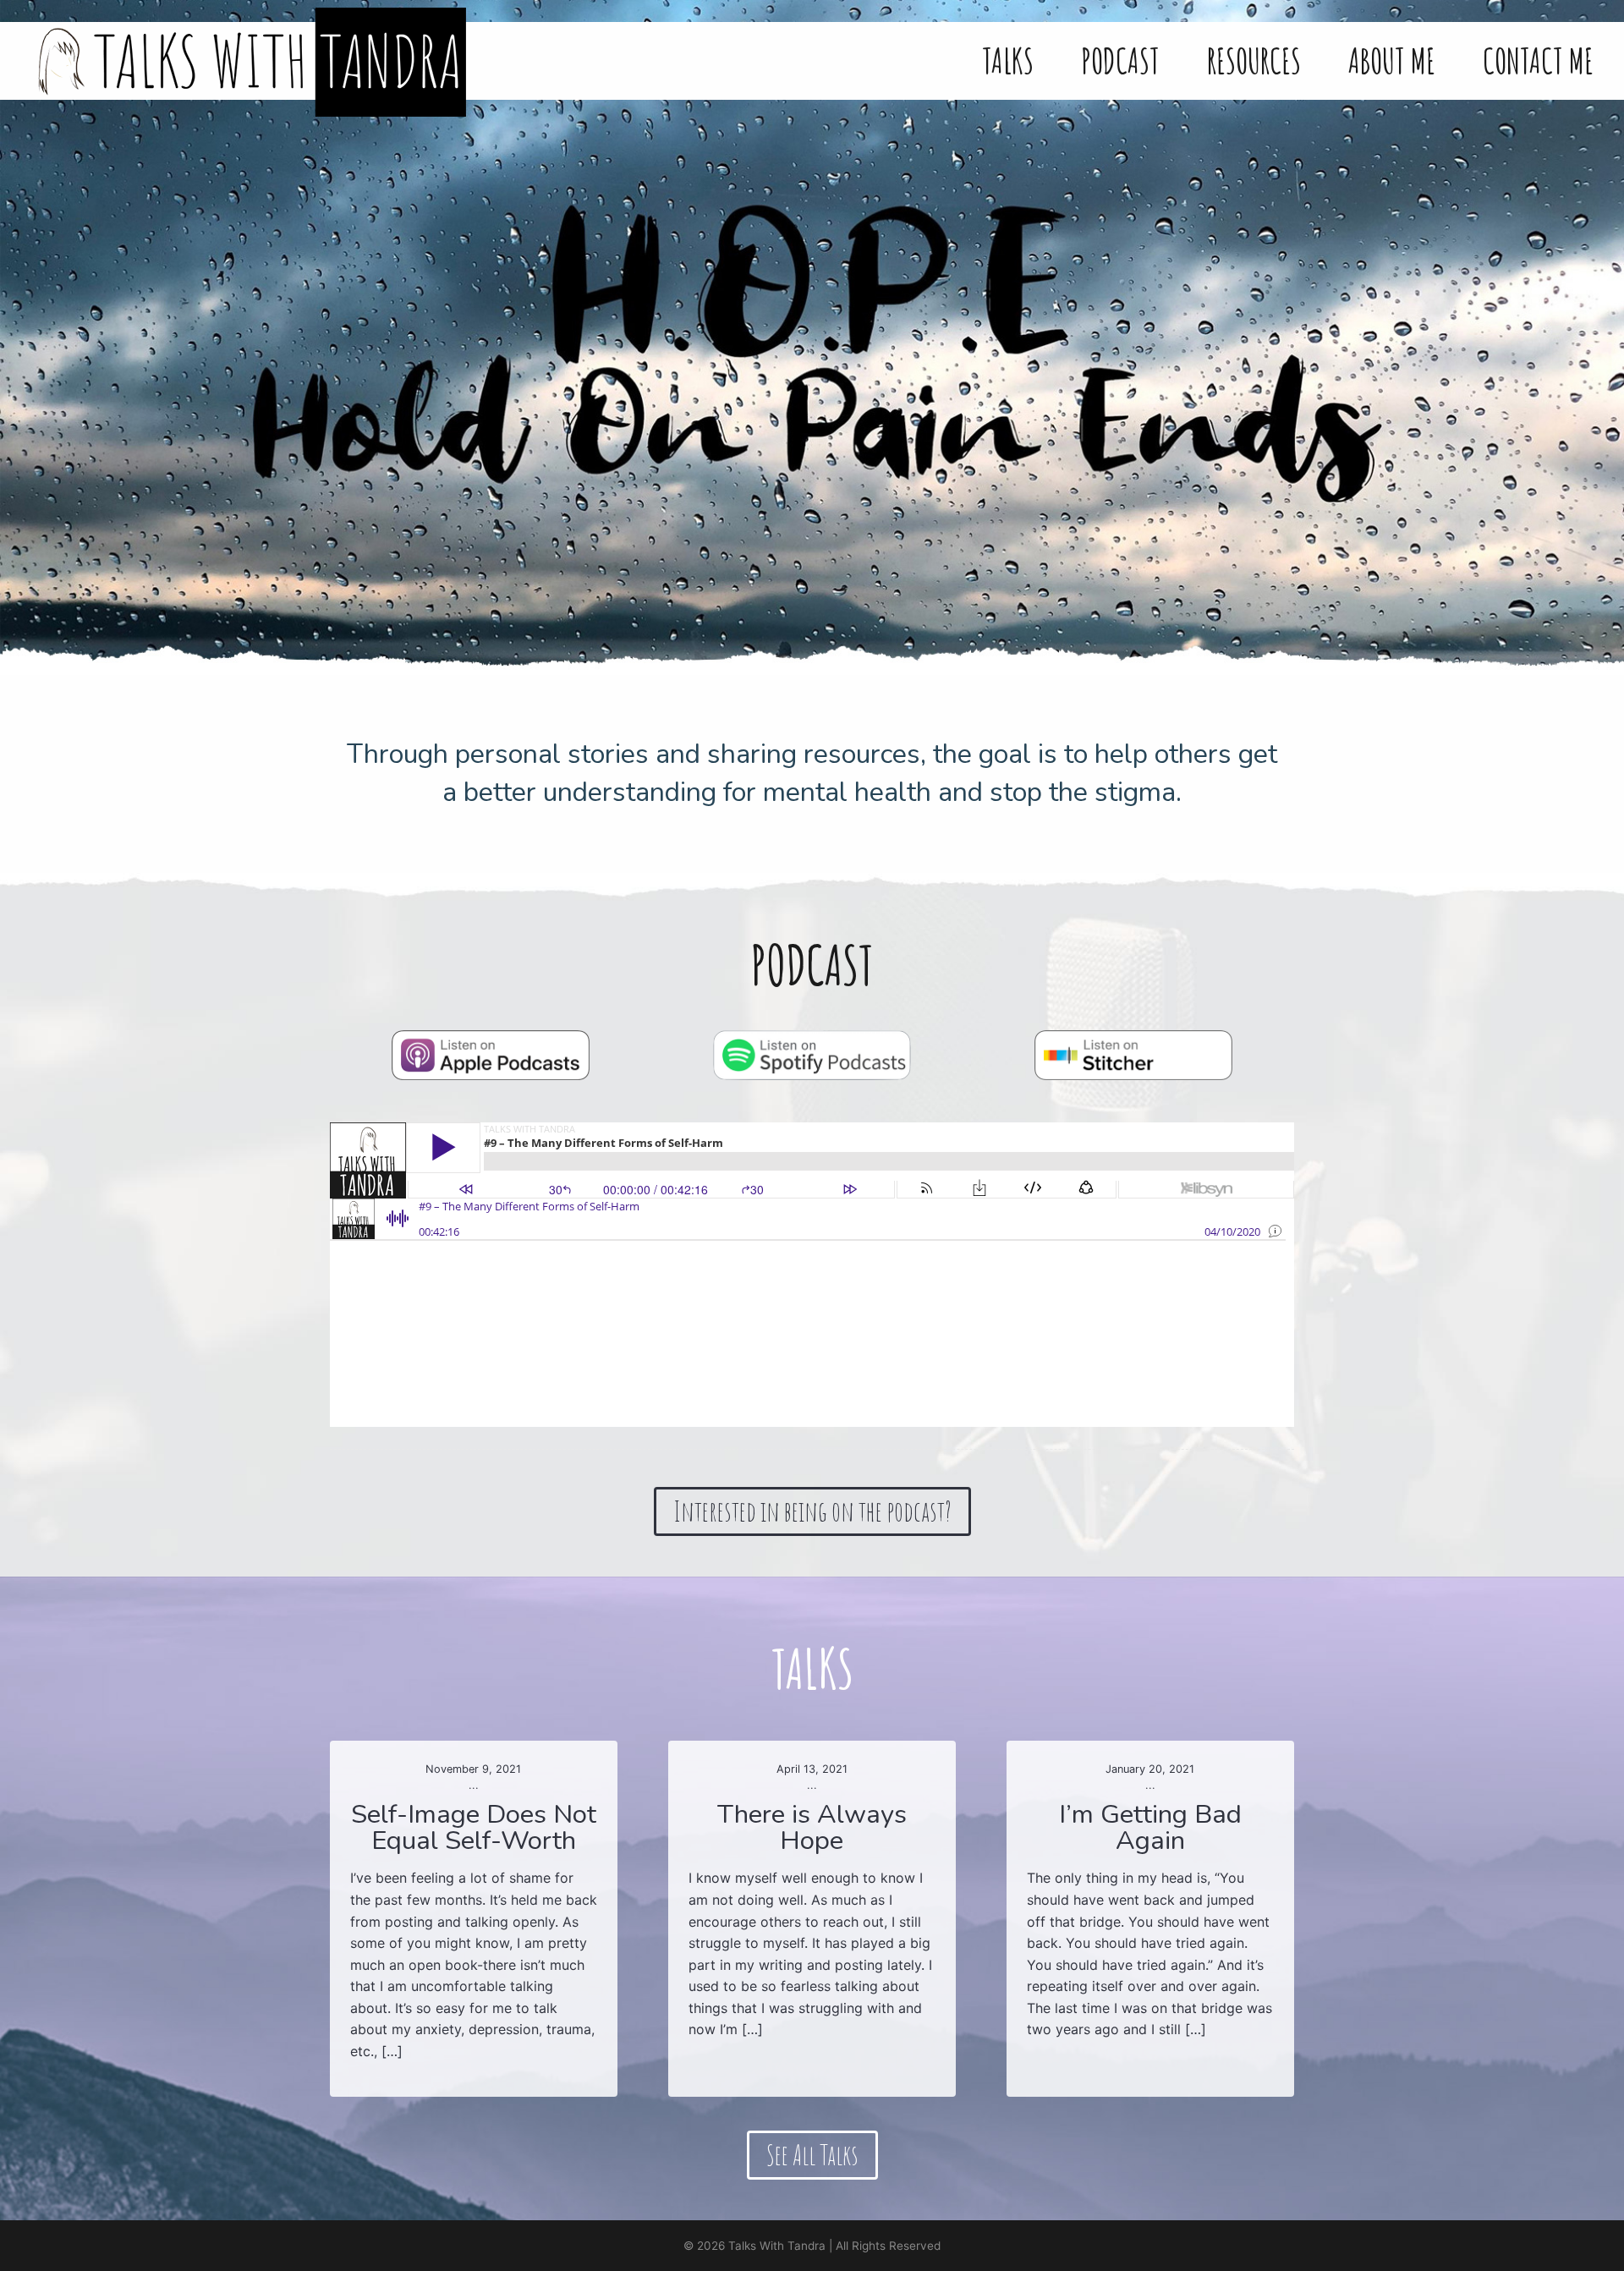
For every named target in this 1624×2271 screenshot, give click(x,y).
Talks (1008, 60)
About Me (1392, 60)
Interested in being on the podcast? (812, 1511)
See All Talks (812, 2155)
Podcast (1120, 60)
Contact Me (1538, 60)
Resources (1254, 60)
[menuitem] (1008, 61)
